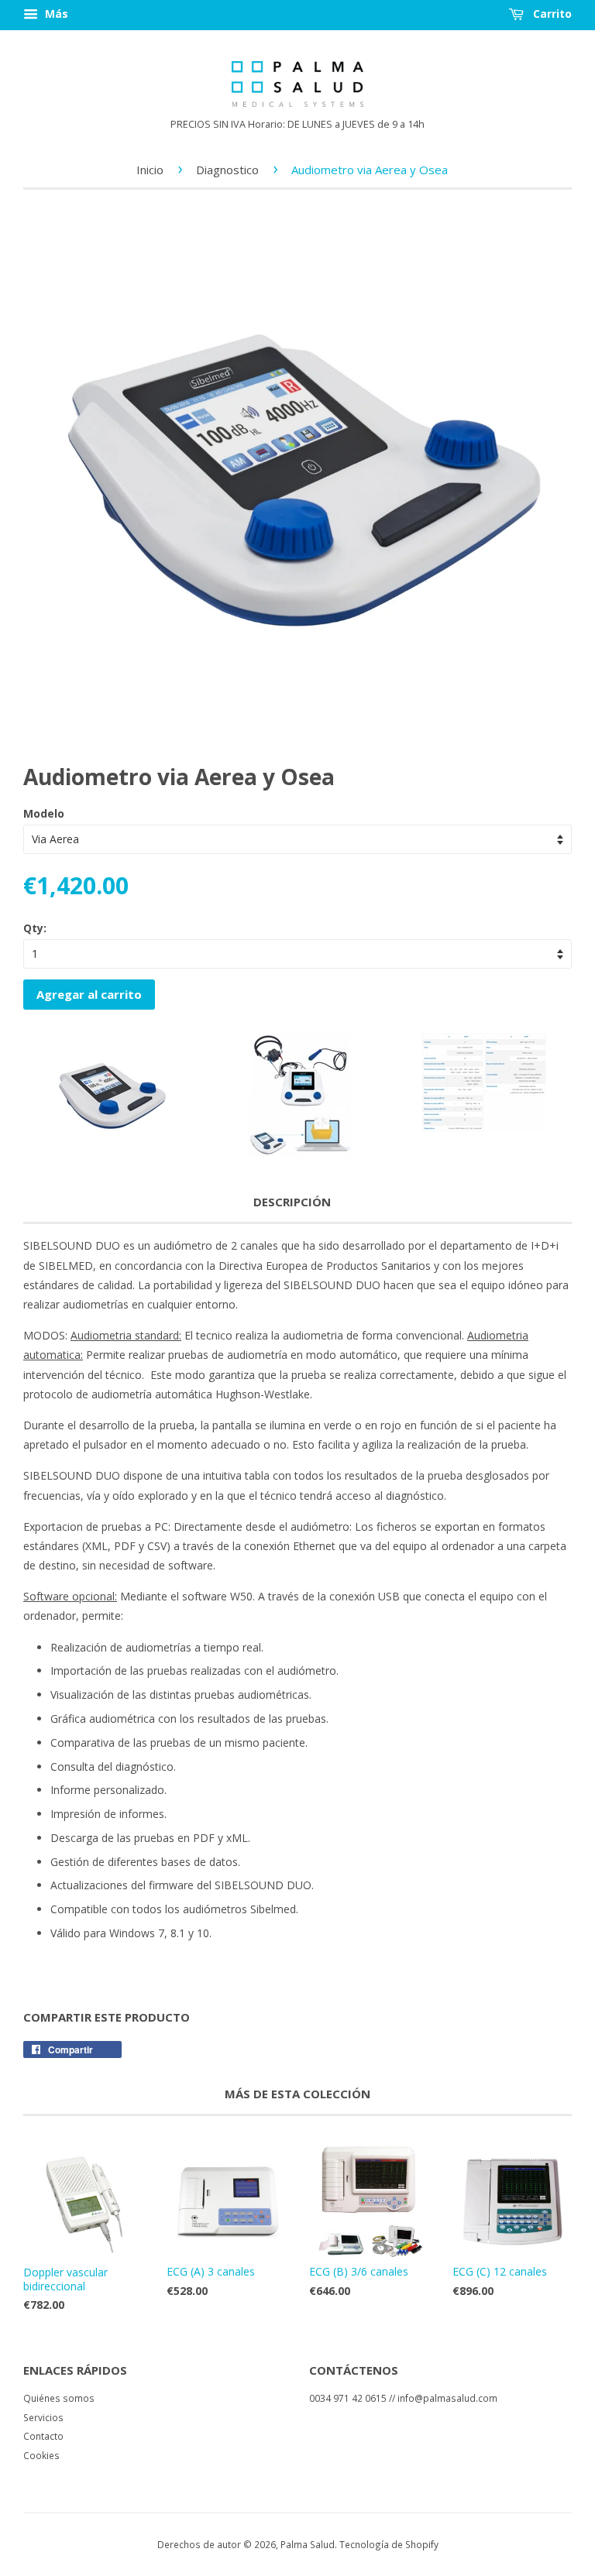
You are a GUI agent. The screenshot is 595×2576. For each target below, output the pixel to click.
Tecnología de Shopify (389, 2544)
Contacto (43, 2436)
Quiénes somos (59, 2398)
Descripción (292, 1202)
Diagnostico (227, 170)
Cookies (41, 2455)
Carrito (551, 14)
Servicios (43, 2417)
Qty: (35, 928)
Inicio (150, 170)
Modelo (44, 813)
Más (55, 14)
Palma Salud (308, 2544)
